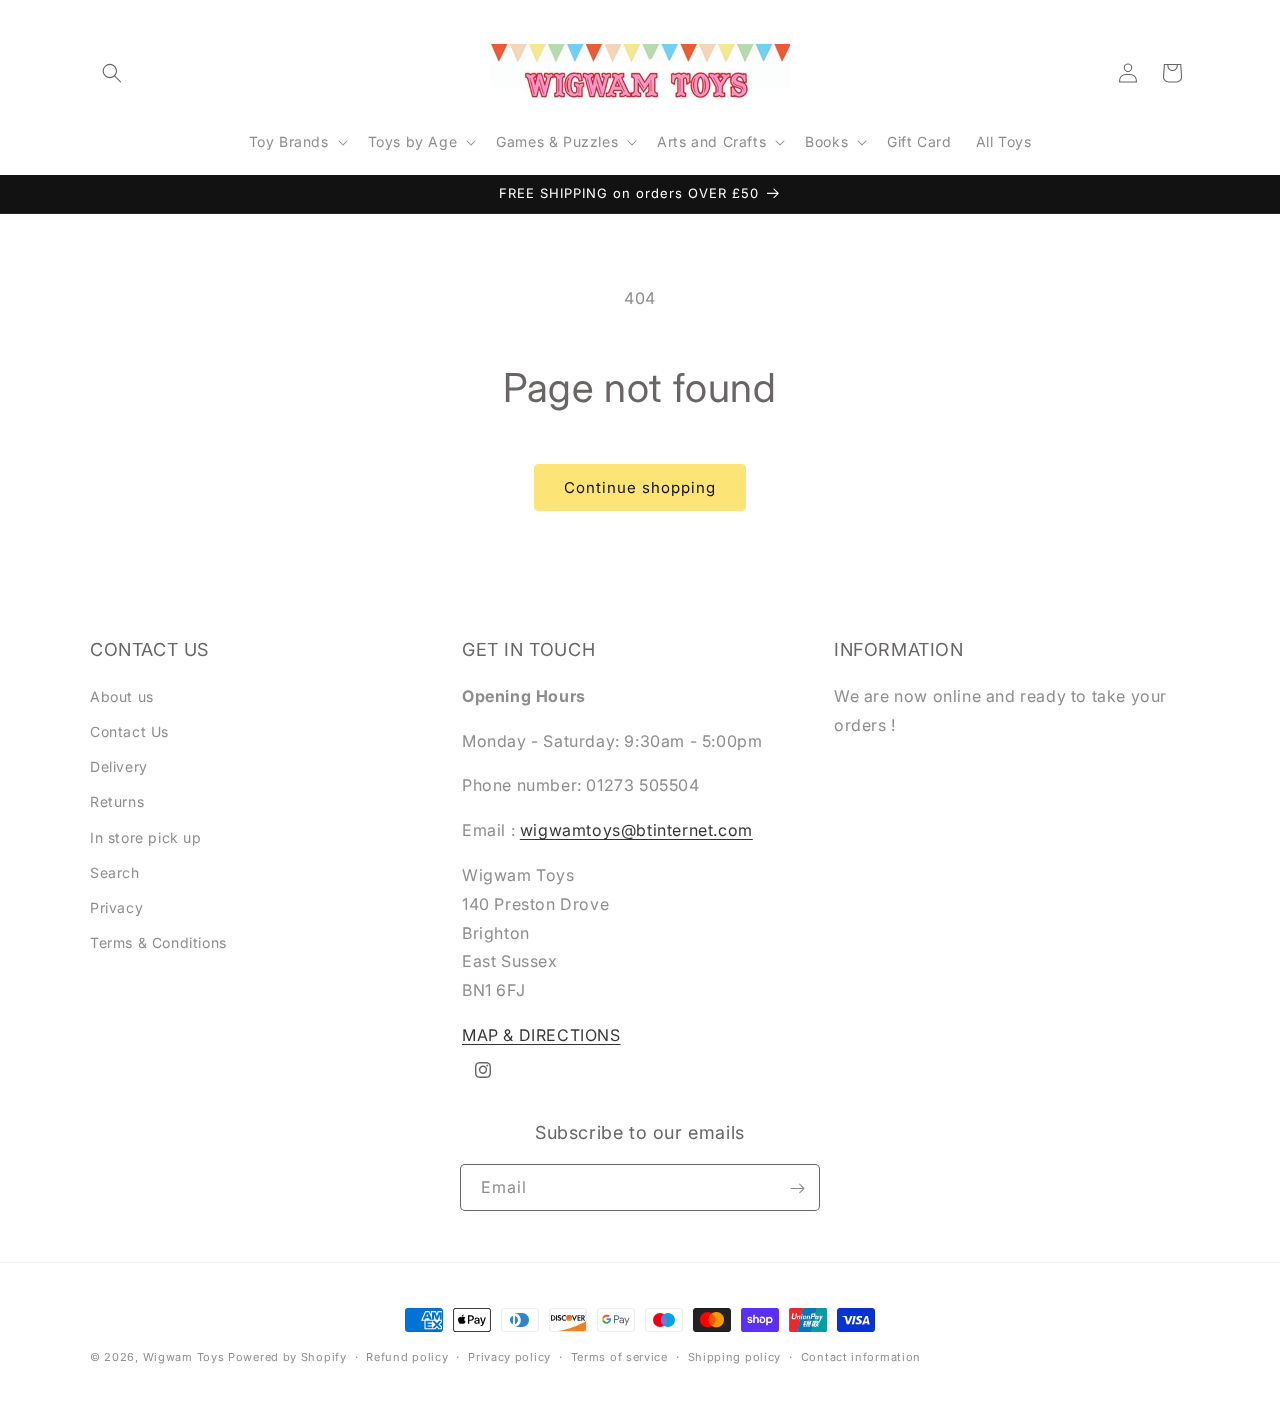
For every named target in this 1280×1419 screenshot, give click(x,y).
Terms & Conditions (158, 942)
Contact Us (129, 730)
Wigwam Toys (184, 1357)
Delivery (119, 766)
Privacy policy (509, 1356)
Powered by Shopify (287, 1357)
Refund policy (407, 1356)
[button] (112, 73)
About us (122, 695)
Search (115, 871)
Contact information (861, 1356)
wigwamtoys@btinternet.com (636, 830)
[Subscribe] (797, 1188)
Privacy (116, 906)
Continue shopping (640, 487)
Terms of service (619, 1356)
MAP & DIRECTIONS (541, 1034)
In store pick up (146, 836)
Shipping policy (735, 1356)
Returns (117, 801)
